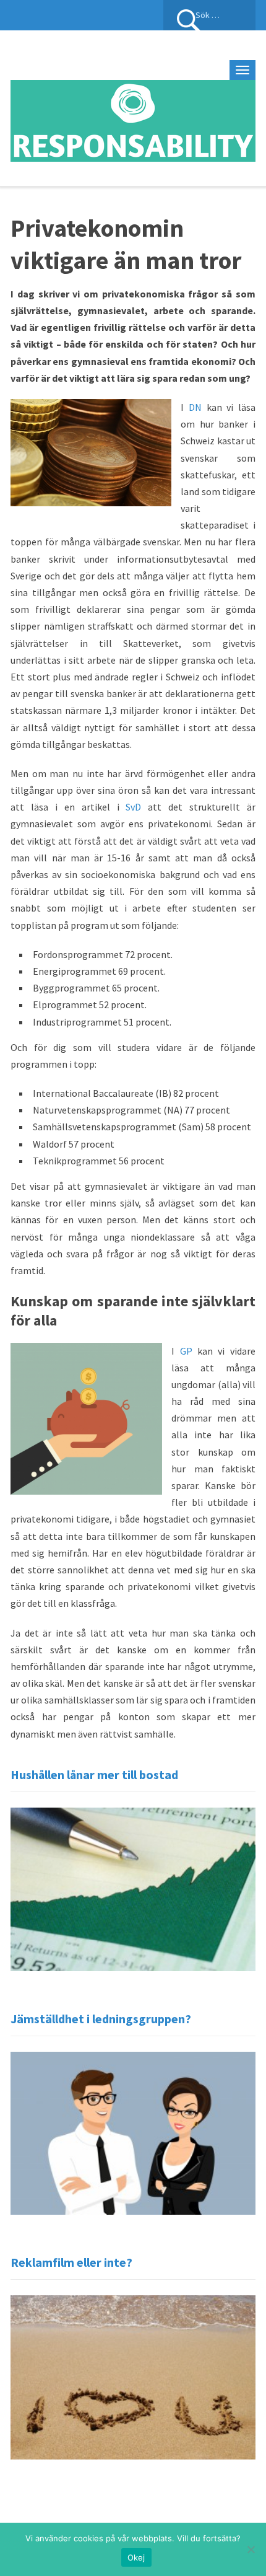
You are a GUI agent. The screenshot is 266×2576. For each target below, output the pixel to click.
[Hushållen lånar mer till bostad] (133, 1888)
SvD (133, 807)
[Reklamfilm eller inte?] (133, 2376)
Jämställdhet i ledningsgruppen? (101, 2019)
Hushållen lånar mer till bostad (94, 1774)
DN (195, 407)
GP (186, 1351)
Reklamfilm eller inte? (71, 2262)
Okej (136, 2557)
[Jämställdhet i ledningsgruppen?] (133, 2132)
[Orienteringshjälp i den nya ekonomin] (133, 119)
